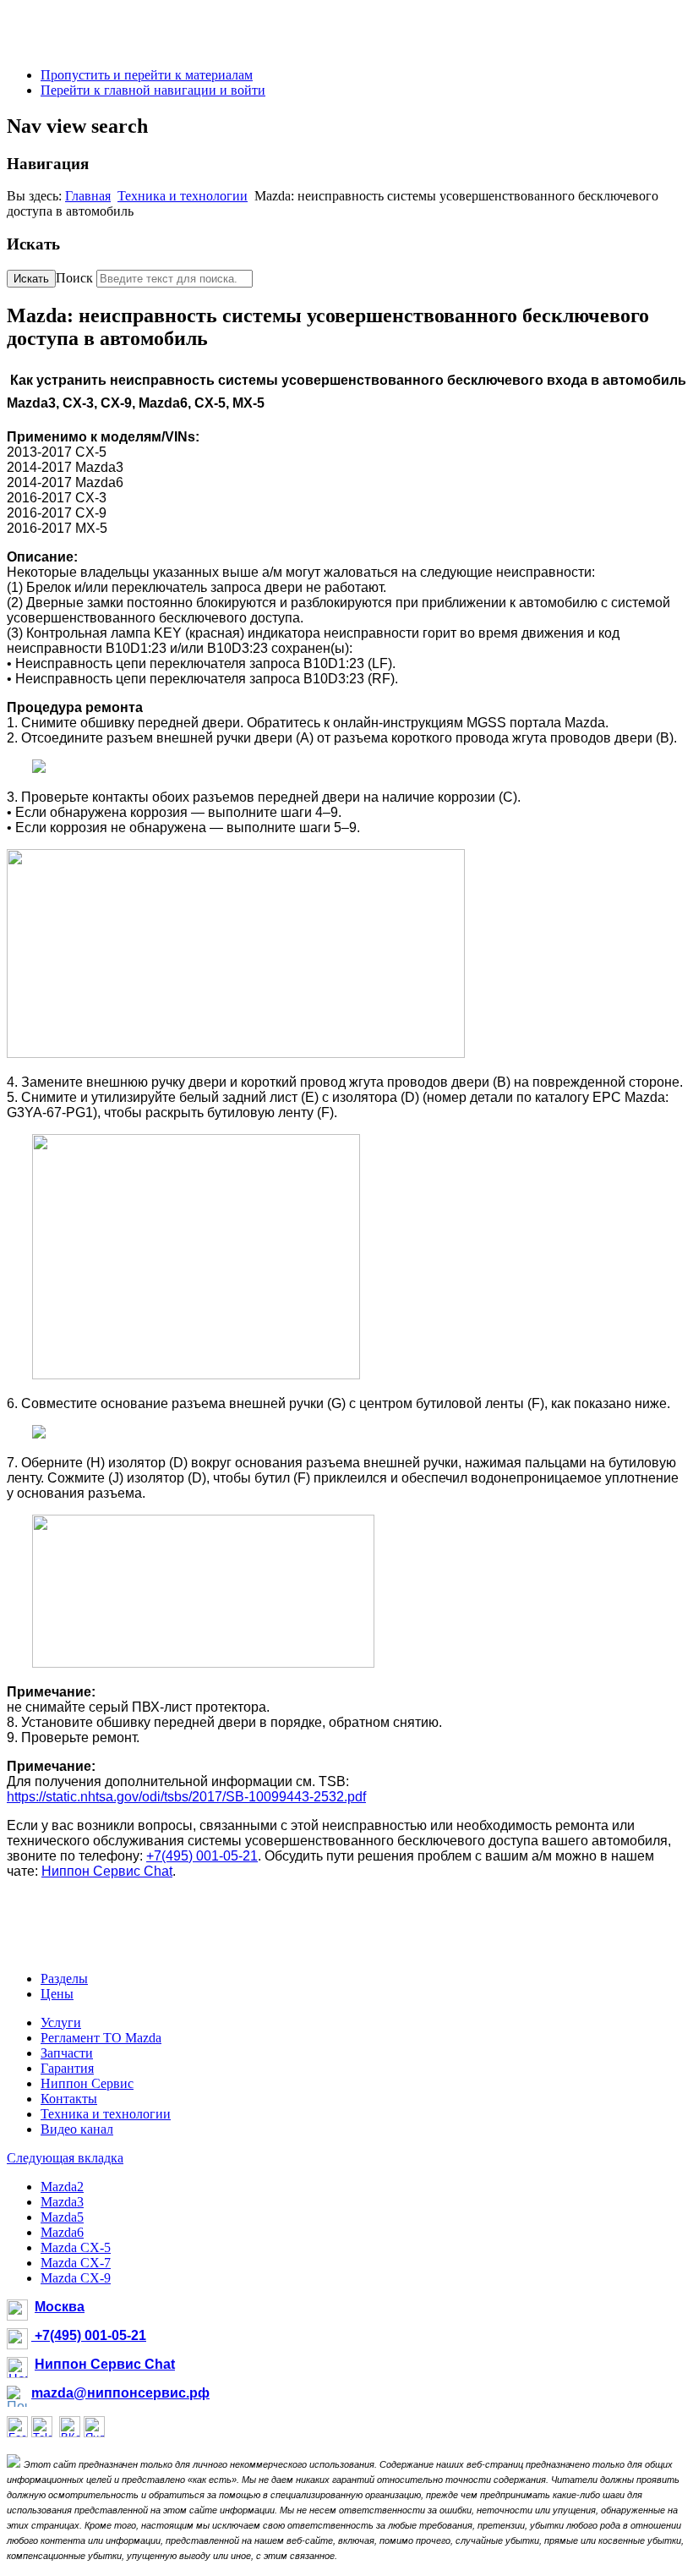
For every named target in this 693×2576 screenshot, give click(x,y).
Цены (57, 1994)
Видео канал (77, 2129)
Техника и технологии (183, 196)
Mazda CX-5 (76, 2247)
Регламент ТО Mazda (101, 2038)
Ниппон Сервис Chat (107, 1871)
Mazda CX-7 (76, 2263)
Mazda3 (62, 2202)
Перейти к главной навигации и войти (153, 90)
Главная (88, 196)
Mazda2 (62, 2187)
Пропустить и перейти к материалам (147, 75)
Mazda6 (62, 2232)
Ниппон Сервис (87, 2083)
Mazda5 (62, 2217)
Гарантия (67, 2068)
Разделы (64, 1979)
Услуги (61, 2022)
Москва (60, 2307)
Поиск (74, 278)
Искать (31, 279)
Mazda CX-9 (76, 2278)
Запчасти (67, 2053)
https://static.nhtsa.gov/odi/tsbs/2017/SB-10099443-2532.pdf (186, 1797)
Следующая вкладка (65, 2158)
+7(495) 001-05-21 (202, 1856)
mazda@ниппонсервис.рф (120, 2393)
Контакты (69, 2099)
